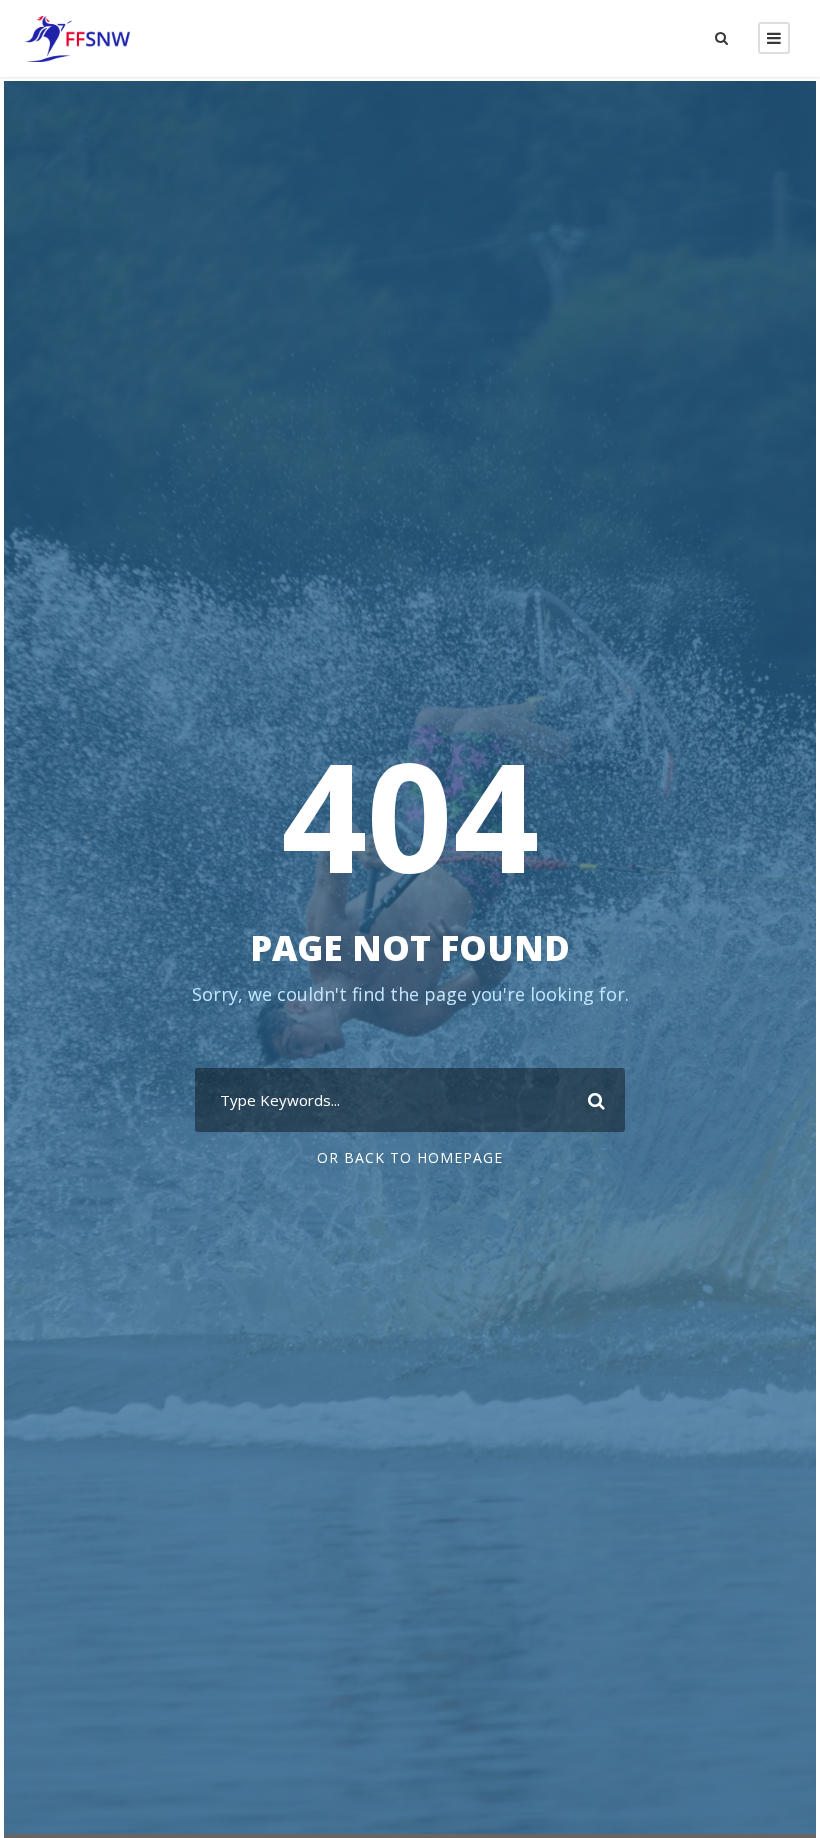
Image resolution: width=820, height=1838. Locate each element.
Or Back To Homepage (410, 1157)
